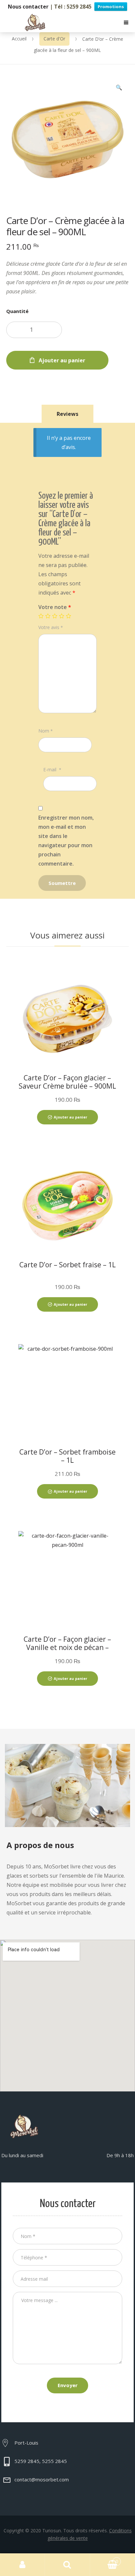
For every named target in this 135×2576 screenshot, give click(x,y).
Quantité (17, 311)
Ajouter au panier (62, 360)
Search (67, 2565)
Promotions (111, 7)
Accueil (19, 39)
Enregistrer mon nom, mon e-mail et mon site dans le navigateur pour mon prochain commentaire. (66, 841)
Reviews (67, 414)
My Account (22, 2565)
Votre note (55, 607)
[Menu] (126, 23)
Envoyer (68, 2385)
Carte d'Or (54, 39)
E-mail (52, 769)
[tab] (67, 414)
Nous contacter (28, 7)
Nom (46, 731)
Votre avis (51, 627)
